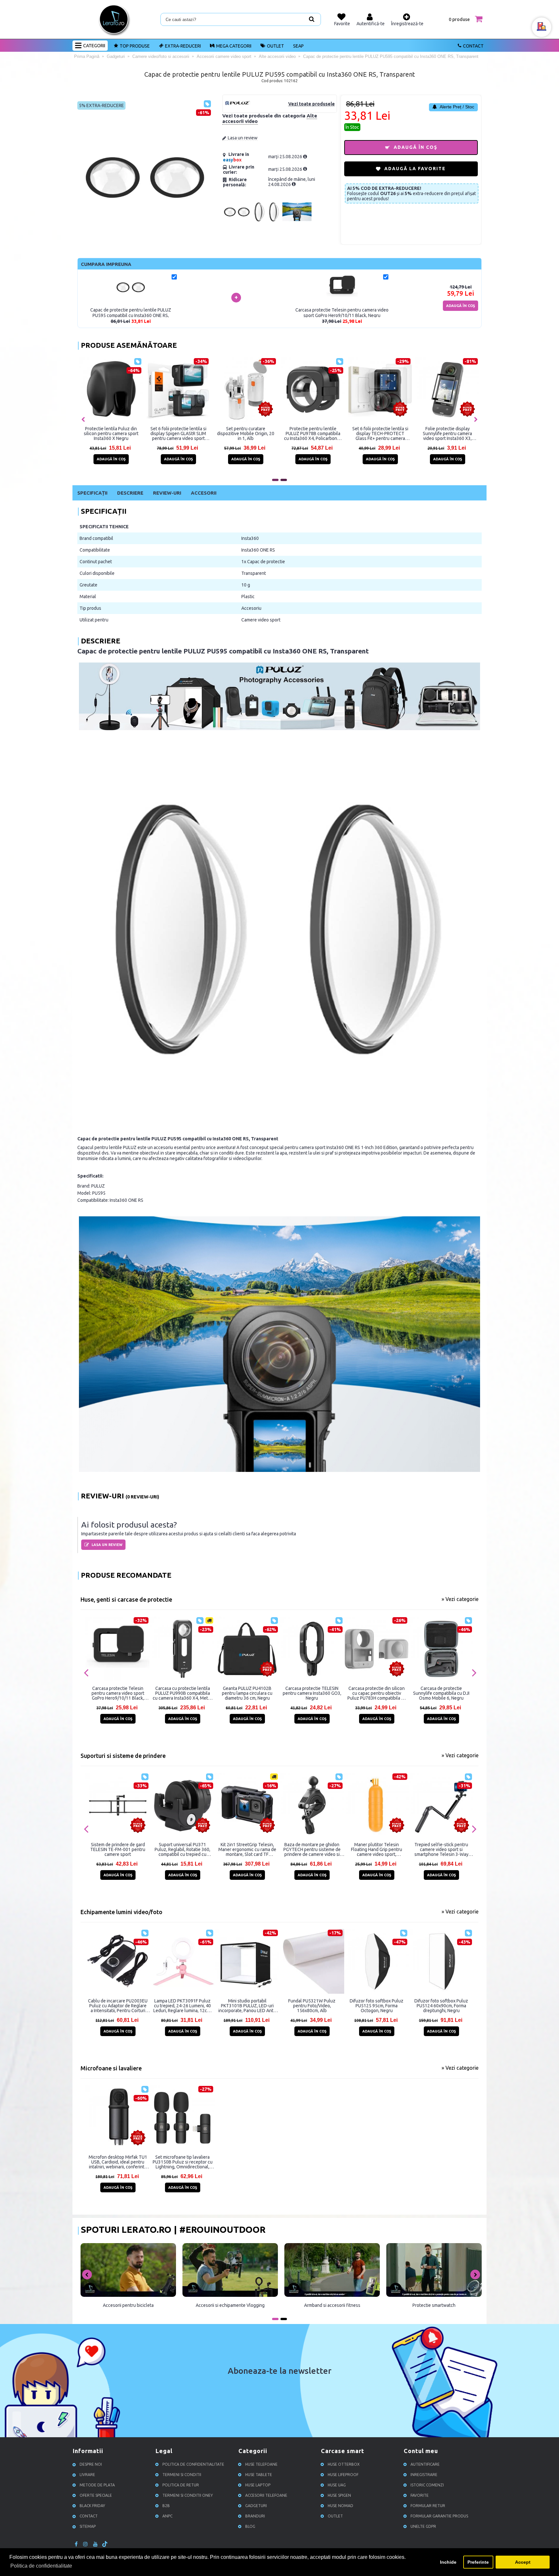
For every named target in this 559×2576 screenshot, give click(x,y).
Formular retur (428, 2506)
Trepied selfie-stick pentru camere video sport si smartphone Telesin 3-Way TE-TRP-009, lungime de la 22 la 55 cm (441, 1849)
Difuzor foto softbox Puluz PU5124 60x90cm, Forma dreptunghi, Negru (441, 2006)
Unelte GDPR (423, 2526)
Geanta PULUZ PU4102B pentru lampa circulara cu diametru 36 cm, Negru (247, 1693)
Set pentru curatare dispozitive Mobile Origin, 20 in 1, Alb (246, 433)
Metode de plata (97, 2485)
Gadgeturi (256, 2506)
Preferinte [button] (478, 2562)
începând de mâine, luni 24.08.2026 (292, 182)
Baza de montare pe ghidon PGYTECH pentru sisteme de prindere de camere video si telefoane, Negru (312, 1849)
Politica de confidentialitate (193, 2464)
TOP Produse (135, 46)
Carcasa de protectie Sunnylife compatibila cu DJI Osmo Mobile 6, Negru (441, 1693)
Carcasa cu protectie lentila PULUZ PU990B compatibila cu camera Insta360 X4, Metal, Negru (183, 1693)
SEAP (298, 46)
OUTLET (275, 46)
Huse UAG (337, 2485)
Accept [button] (523, 2562)
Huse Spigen (339, 2495)
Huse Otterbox (344, 2464)
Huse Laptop (258, 2485)
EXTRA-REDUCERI (183, 46)
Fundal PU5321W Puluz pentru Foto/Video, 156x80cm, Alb (312, 2006)
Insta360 (250, 538)
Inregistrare (424, 2475)
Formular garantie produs (439, 2516)
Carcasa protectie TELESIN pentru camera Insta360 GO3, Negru (312, 1693)
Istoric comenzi (427, 2485)
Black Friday (92, 2506)
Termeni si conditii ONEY (188, 2495)
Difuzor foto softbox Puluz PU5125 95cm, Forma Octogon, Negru (377, 2006)
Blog (250, 2526)
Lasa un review (243, 138)
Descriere (130, 493)
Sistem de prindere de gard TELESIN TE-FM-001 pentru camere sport (118, 1849)
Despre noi (91, 2464)
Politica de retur (181, 2485)
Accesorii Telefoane (266, 2495)
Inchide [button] (448, 2562)
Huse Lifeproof (343, 2475)
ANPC (167, 2516)
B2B (166, 2506)
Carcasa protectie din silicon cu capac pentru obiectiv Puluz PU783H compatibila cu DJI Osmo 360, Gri (377, 1693)
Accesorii (204, 493)
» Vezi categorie (460, 1599)
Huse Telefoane (261, 2464)
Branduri (255, 2516)
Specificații (92, 493)
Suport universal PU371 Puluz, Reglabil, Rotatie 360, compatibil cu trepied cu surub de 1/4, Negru (182, 1849)
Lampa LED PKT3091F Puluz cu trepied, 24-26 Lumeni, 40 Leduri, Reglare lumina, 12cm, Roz (182, 2006)
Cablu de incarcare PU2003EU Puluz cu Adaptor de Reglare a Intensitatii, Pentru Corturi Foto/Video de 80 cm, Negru (118, 2006)
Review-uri (167, 493)
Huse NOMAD (340, 2506)
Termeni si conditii (182, 2475)
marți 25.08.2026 (286, 157)
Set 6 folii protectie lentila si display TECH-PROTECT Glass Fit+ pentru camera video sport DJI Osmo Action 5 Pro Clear (380, 433)
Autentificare (425, 2464)
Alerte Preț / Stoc (456, 107)
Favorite (420, 2495)
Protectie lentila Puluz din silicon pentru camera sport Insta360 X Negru (111, 433)
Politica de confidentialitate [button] (41, 2566)
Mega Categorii (234, 46)
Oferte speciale (96, 2495)
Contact (473, 46)
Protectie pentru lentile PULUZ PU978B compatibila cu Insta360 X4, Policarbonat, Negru (313, 433)
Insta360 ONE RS (258, 550)
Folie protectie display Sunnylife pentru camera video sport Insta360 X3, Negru (447, 433)
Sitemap (88, 2526)
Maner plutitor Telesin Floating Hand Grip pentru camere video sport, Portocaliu (377, 1849)
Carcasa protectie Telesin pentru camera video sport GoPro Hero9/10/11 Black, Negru (118, 1693)
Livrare (87, 2475)
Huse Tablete (259, 2475)
